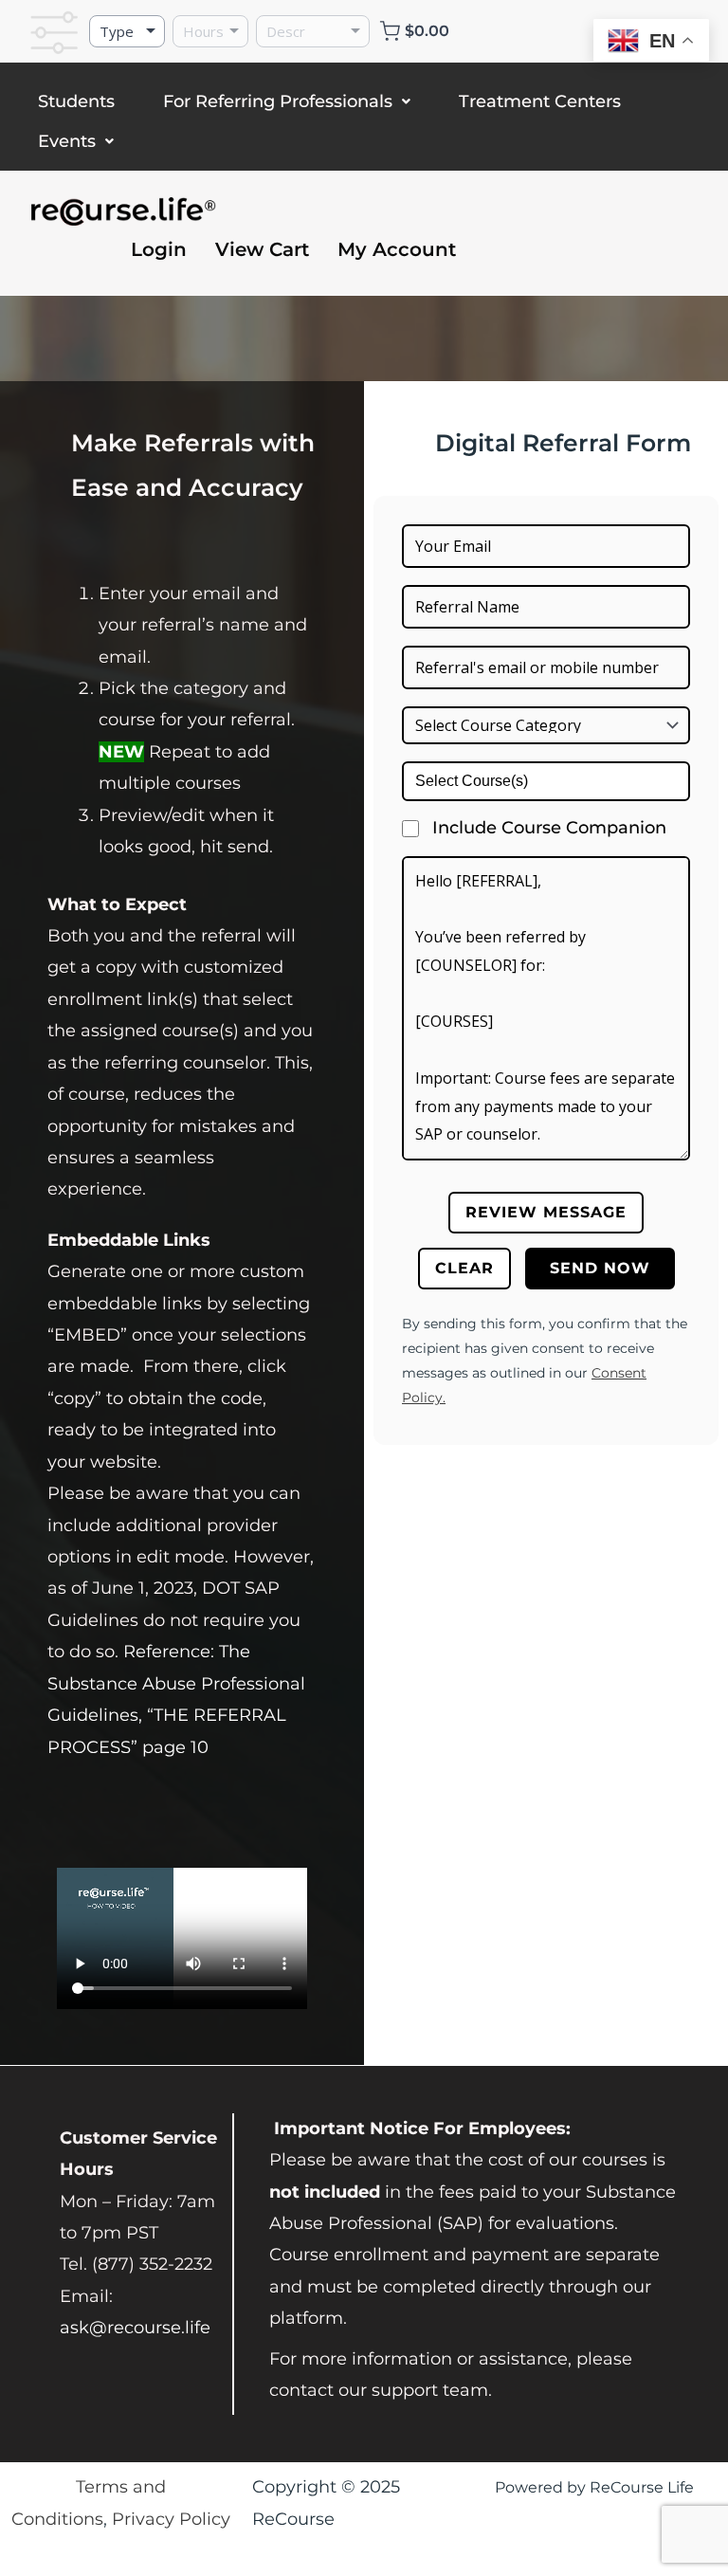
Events (67, 141)
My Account (397, 249)
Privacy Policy (171, 2519)
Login (159, 249)
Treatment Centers (540, 101)
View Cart (262, 249)
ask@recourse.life (135, 2328)
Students (76, 101)
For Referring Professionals (278, 101)
